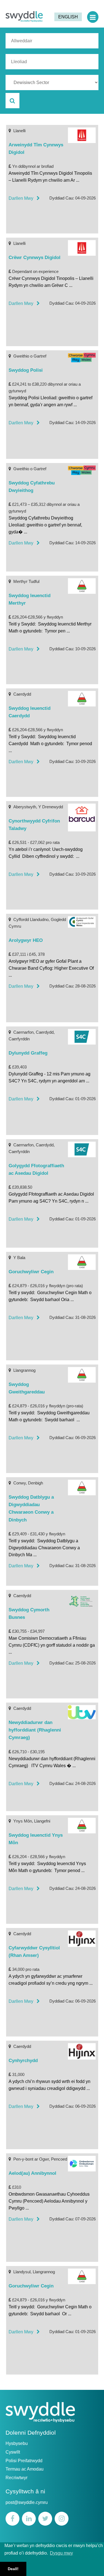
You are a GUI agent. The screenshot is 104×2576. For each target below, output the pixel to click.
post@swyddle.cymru (27, 2502)
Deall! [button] (13, 2569)
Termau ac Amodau (25, 2469)
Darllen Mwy (23, 198)
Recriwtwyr (17, 2478)
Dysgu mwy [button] (61, 2553)
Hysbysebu (17, 2443)
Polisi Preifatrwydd (24, 2461)
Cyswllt (13, 2452)
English (68, 17)
